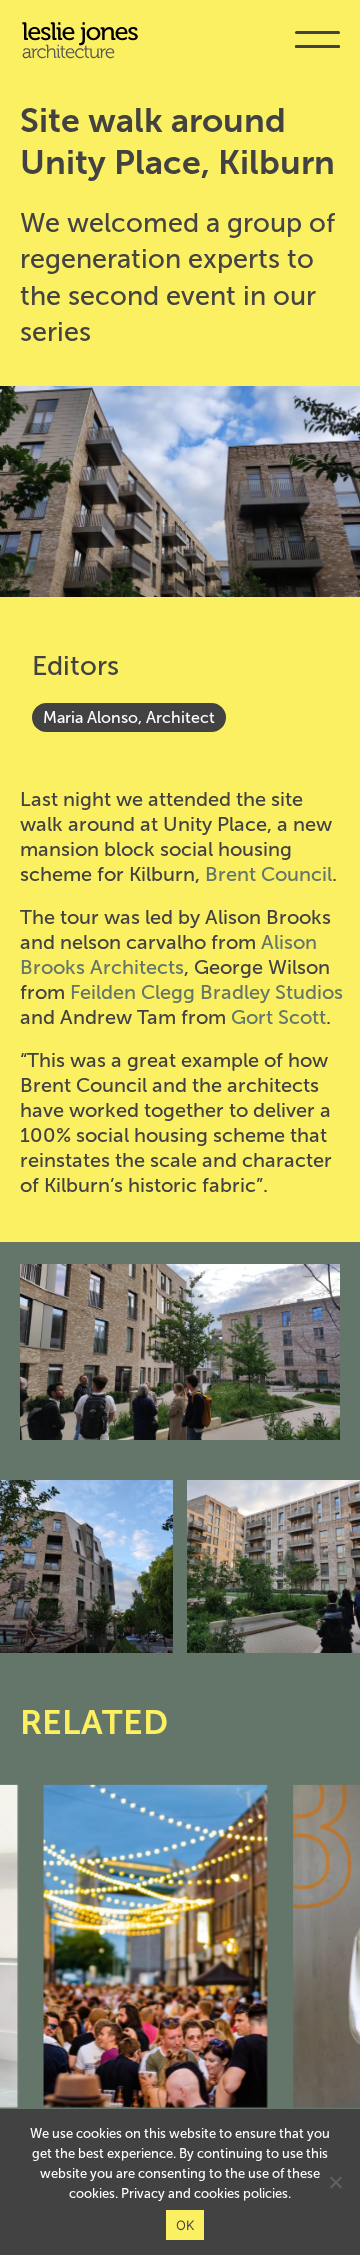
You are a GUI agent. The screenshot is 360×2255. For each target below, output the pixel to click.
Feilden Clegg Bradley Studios (206, 992)
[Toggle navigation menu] (317, 53)
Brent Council (268, 874)
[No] (335, 2182)
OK (185, 2225)
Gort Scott (278, 1017)
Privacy (143, 2193)
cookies (217, 2193)
